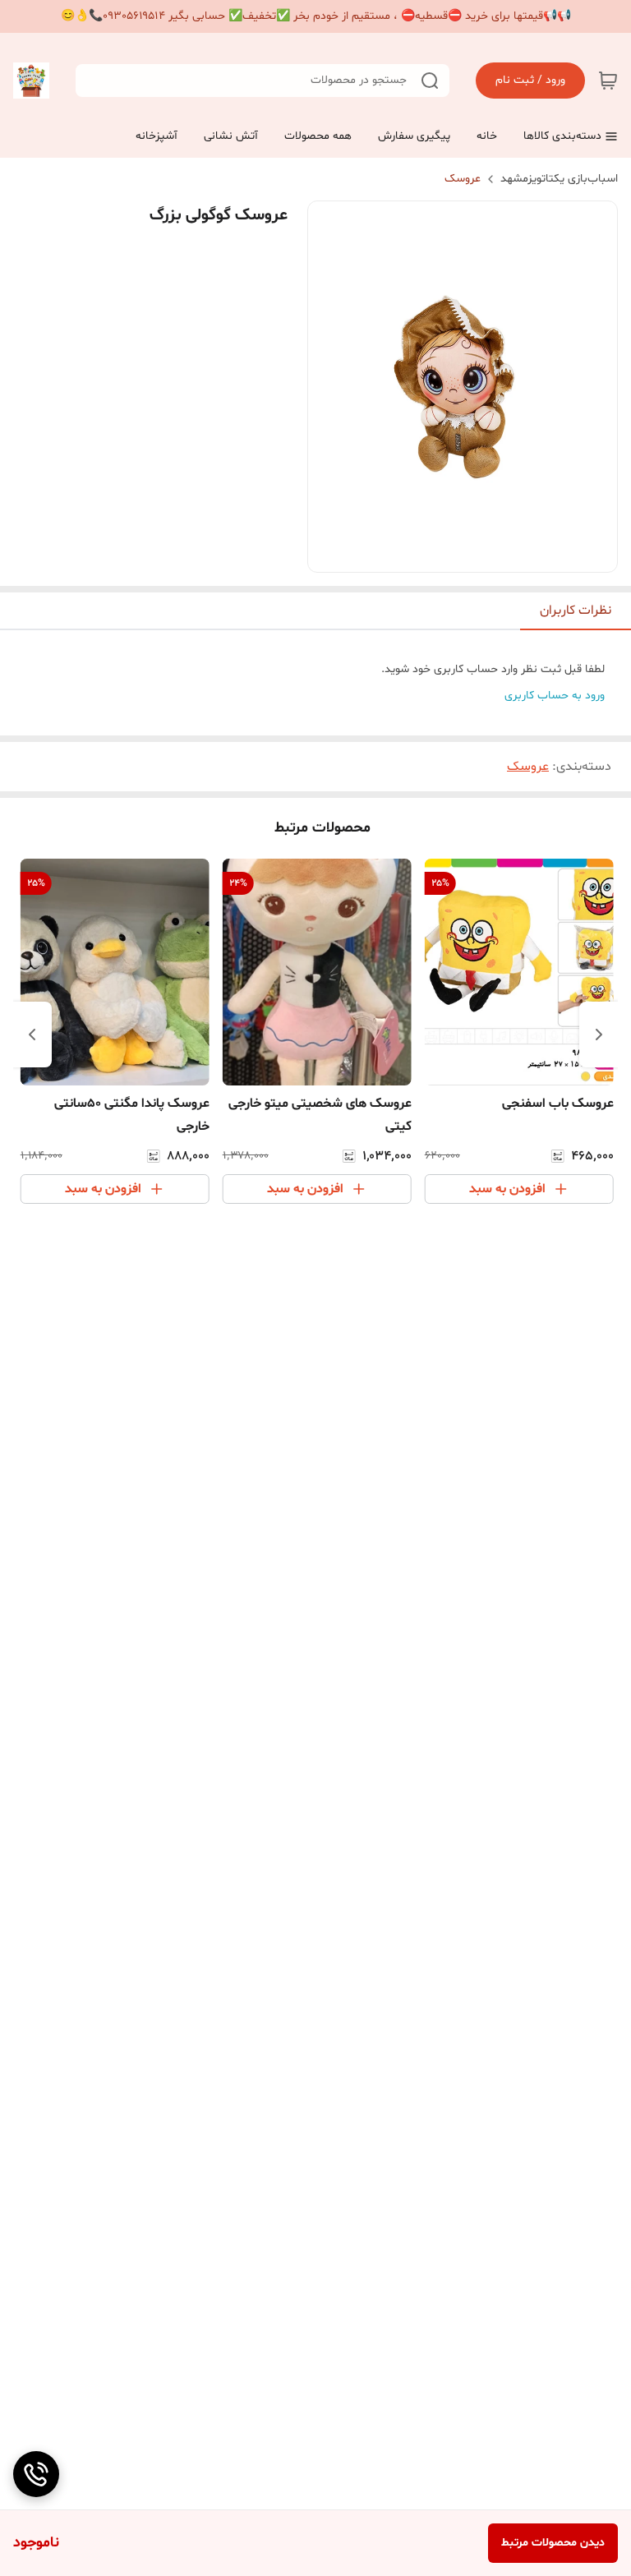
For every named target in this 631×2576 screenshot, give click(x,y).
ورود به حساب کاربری (555, 696)
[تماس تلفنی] (36, 2474)
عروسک (463, 179)
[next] (32, 1035)
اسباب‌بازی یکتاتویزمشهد (559, 179)
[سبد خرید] (608, 81)
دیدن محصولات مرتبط (553, 2543)
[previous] (599, 1035)
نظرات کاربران (576, 611)
